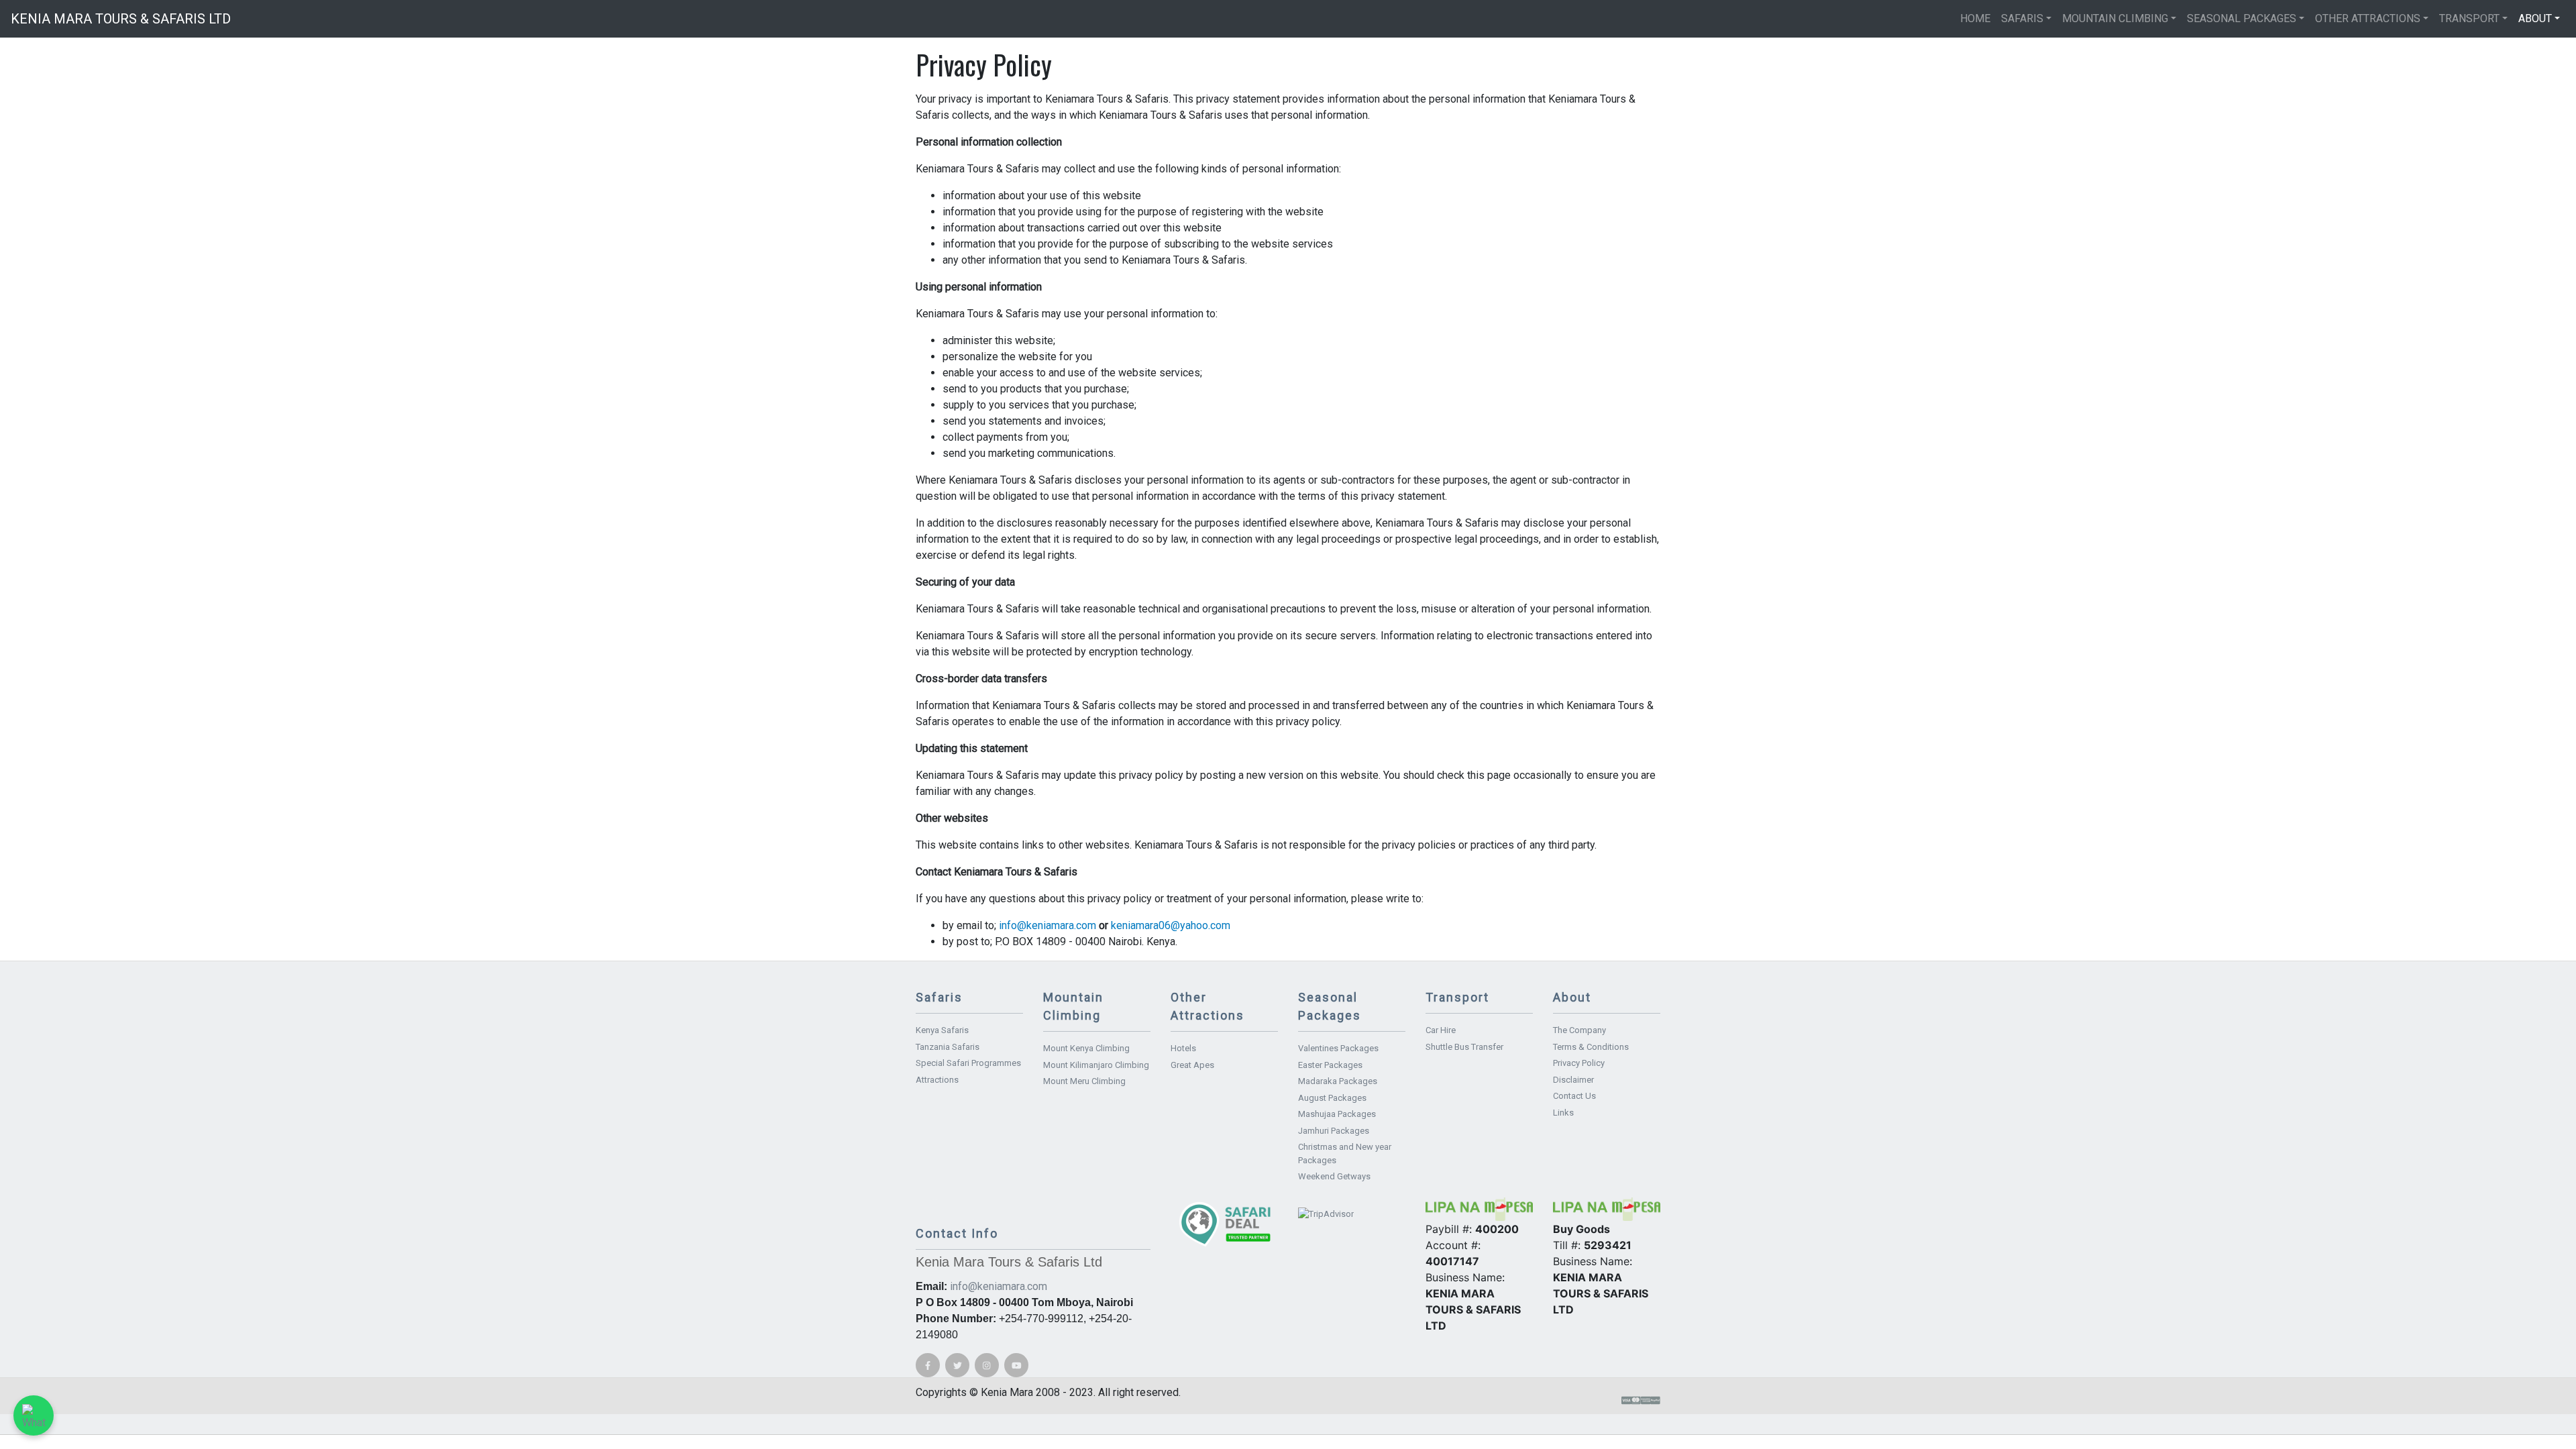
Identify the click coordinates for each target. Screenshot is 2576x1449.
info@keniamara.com (1048, 925)
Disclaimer (1573, 1080)
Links (1563, 1113)
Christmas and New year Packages (1345, 1153)
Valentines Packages (1338, 1048)
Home (1975, 18)
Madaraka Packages (1338, 1081)
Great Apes (1192, 1065)
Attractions (937, 1080)
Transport (2469, 18)
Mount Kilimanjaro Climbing (1096, 1065)
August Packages (1332, 1098)
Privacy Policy (1579, 1063)
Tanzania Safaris (948, 1047)
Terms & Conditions (1591, 1047)
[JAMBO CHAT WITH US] (34, 1415)
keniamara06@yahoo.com (1171, 925)
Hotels (1183, 1048)
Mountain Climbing (2115, 18)
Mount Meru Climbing (1084, 1081)
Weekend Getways (1334, 1176)
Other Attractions (2368, 18)
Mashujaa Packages (1337, 1114)
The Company (1579, 1030)
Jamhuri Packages (1334, 1131)
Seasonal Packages (2242, 18)
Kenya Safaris (942, 1030)
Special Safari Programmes (968, 1063)
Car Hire (1441, 1030)
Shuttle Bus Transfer (1464, 1047)
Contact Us (1574, 1096)
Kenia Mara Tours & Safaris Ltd (121, 19)
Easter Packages (1330, 1065)
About (2535, 18)
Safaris (2022, 18)
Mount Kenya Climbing (1086, 1048)
